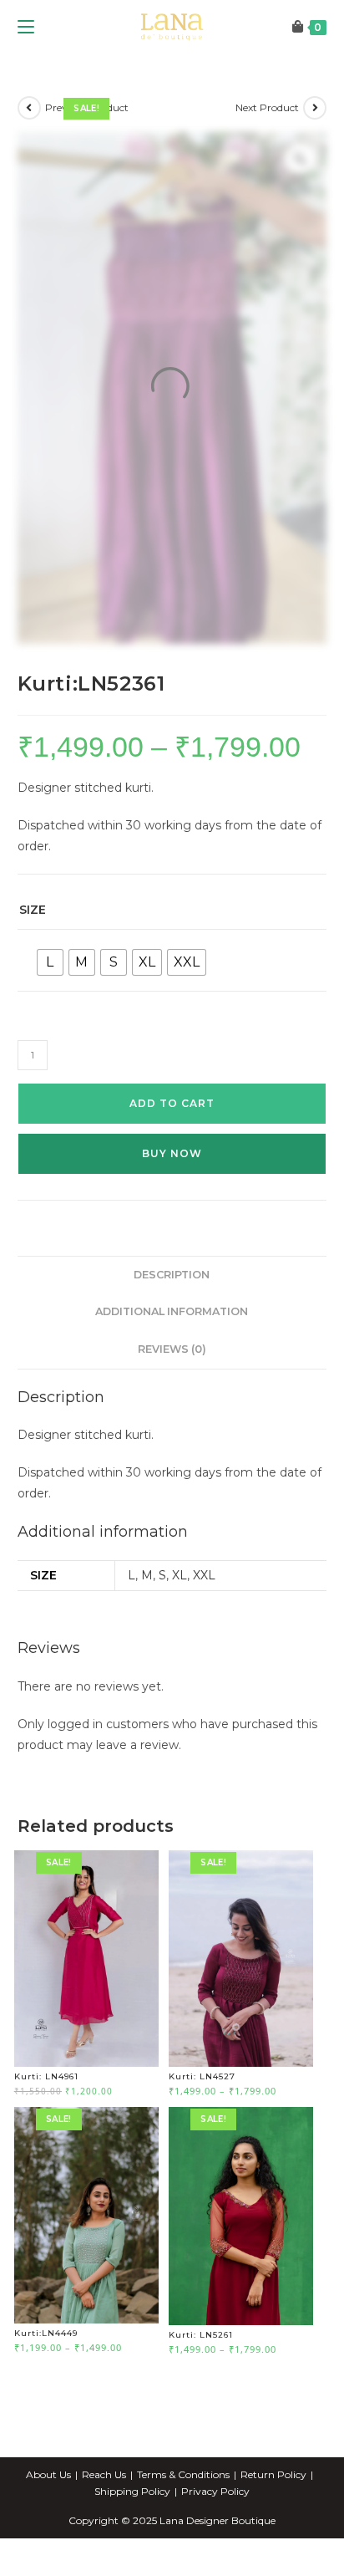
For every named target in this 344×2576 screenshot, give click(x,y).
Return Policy (273, 2526)
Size (33, 962)
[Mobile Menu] (26, 79)
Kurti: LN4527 (202, 2129)
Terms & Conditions (183, 2526)
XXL (204, 1627)
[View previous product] (29, 160)
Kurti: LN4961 (46, 2129)
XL (180, 1627)
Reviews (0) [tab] (172, 1401)
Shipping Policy (132, 2543)
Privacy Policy (215, 2543)
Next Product (267, 159)
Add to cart (172, 1155)
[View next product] (315, 160)
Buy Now (172, 1205)
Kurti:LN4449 (46, 2386)
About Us (48, 2526)
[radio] (50, 1015)
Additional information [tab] (172, 1364)
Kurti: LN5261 (201, 2387)
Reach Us (104, 2526)
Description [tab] (172, 1326)
